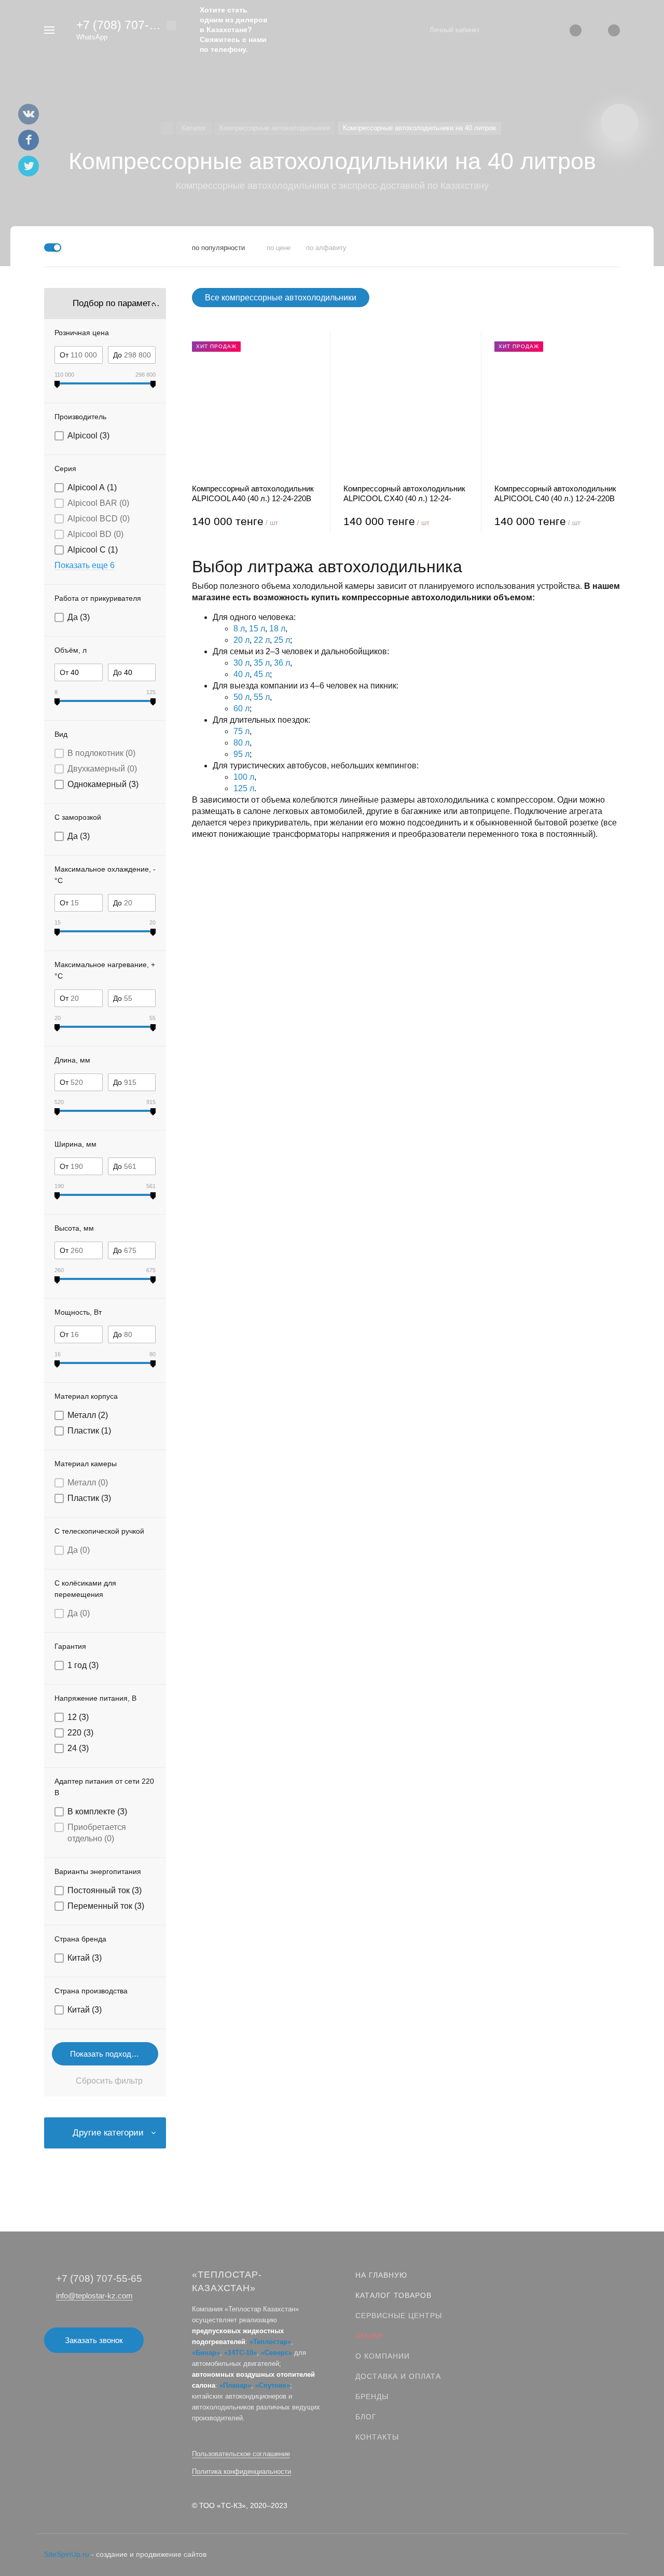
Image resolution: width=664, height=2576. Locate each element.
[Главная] (167, 128)
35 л (262, 663)
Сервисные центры (399, 2316)
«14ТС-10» (240, 2353)
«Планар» (235, 2385)
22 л (262, 640)
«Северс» (276, 2353)
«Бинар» (206, 2353)
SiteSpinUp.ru (67, 2554)
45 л (262, 674)
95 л (241, 754)
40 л (241, 674)
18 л (277, 629)
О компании (383, 2356)
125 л (244, 788)
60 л (241, 708)
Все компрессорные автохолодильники (281, 298)
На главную (381, 2275)
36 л (282, 663)
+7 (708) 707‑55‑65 (128, 25)
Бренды (372, 2396)
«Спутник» (273, 2385)
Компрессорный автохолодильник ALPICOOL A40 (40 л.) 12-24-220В (253, 493)
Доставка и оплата (398, 2376)
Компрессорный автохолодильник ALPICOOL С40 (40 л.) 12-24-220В (555, 493)
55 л (262, 697)
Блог (366, 2417)
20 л (241, 640)
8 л (239, 629)
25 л (282, 640)
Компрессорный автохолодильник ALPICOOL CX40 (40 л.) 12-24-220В (404, 494)
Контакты (377, 2437)
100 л (244, 777)
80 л (241, 743)
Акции (369, 2336)
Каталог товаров (393, 2295)
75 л (241, 731)
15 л (257, 629)
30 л (241, 663)
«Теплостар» (270, 2342)
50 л (241, 697)
